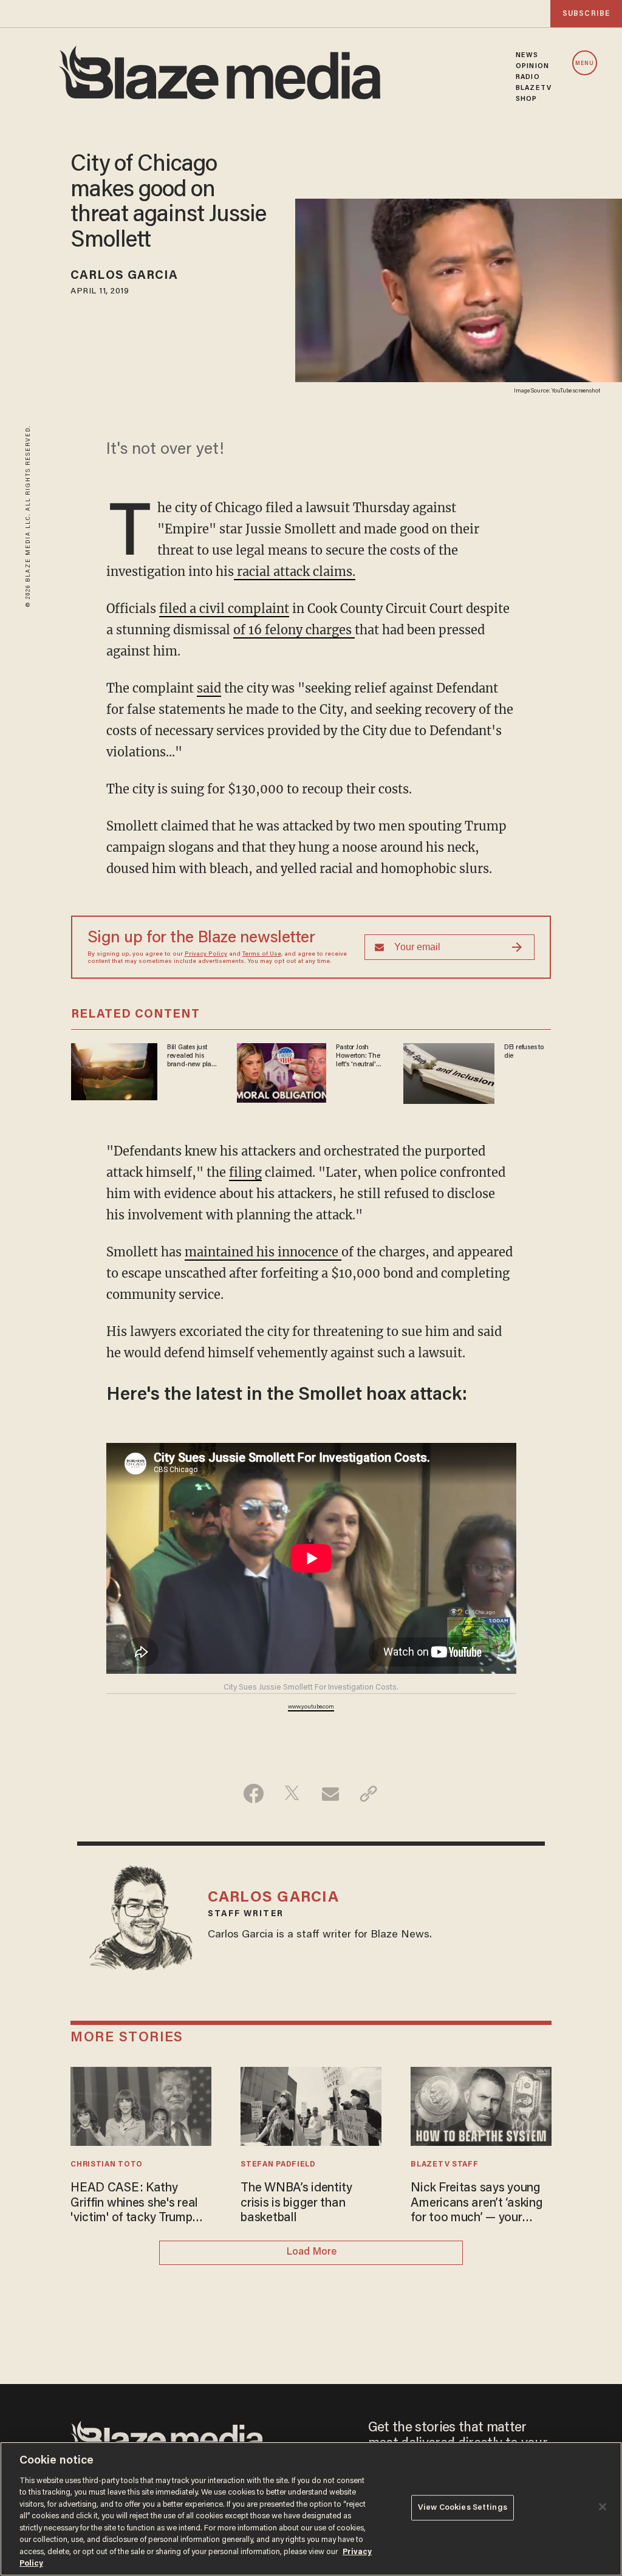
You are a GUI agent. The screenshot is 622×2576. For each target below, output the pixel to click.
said (209, 688)
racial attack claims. (295, 571)
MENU (585, 63)
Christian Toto (107, 2165)
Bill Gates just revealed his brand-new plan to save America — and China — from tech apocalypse (191, 1057)
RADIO (528, 77)
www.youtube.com (311, 1707)
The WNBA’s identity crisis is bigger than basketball (296, 2203)
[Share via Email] (330, 1793)
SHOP (526, 99)
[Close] (603, 2507)
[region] (311, 2509)
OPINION (532, 66)
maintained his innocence (263, 1252)
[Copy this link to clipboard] (368, 1793)
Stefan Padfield (278, 2165)
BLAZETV (534, 88)
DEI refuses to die (524, 1052)
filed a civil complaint (224, 608)
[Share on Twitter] (292, 1793)
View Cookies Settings (463, 2508)
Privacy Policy (206, 954)
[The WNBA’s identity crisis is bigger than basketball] (311, 2105)
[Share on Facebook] (254, 1793)
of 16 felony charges (294, 630)
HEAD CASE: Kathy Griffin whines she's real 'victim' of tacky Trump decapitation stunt (134, 2204)
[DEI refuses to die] (449, 1071)
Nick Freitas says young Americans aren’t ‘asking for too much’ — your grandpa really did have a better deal (479, 2204)
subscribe (586, 14)
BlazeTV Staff (444, 2165)
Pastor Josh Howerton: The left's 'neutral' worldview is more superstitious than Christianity (358, 1057)
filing (245, 1172)
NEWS (527, 55)
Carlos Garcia (124, 276)
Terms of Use (262, 954)
